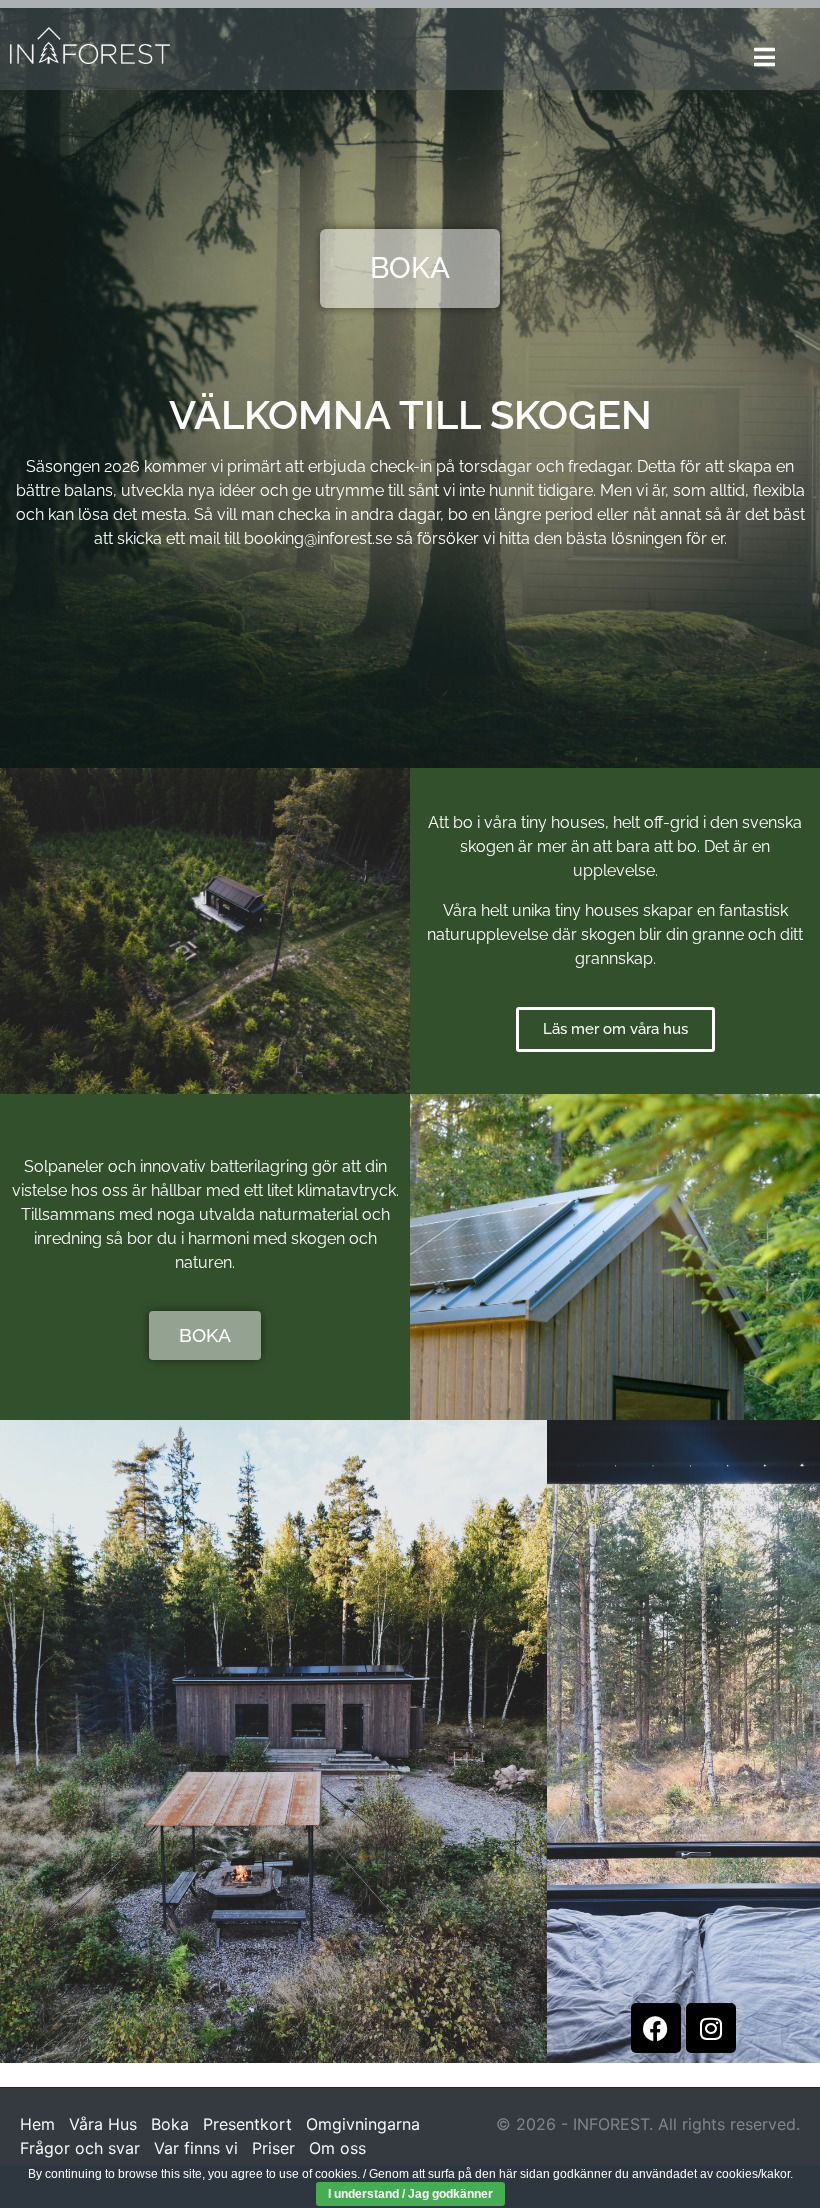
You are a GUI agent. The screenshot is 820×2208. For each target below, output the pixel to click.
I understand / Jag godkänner (410, 2194)
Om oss (337, 2148)
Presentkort (247, 2124)
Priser (273, 2148)
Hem (37, 2124)
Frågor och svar (80, 2148)
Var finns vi (196, 2148)
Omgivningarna (363, 2124)
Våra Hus (103, 2124)
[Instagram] (711, 2028)
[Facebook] (656, 2028)
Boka (170, 2124)
